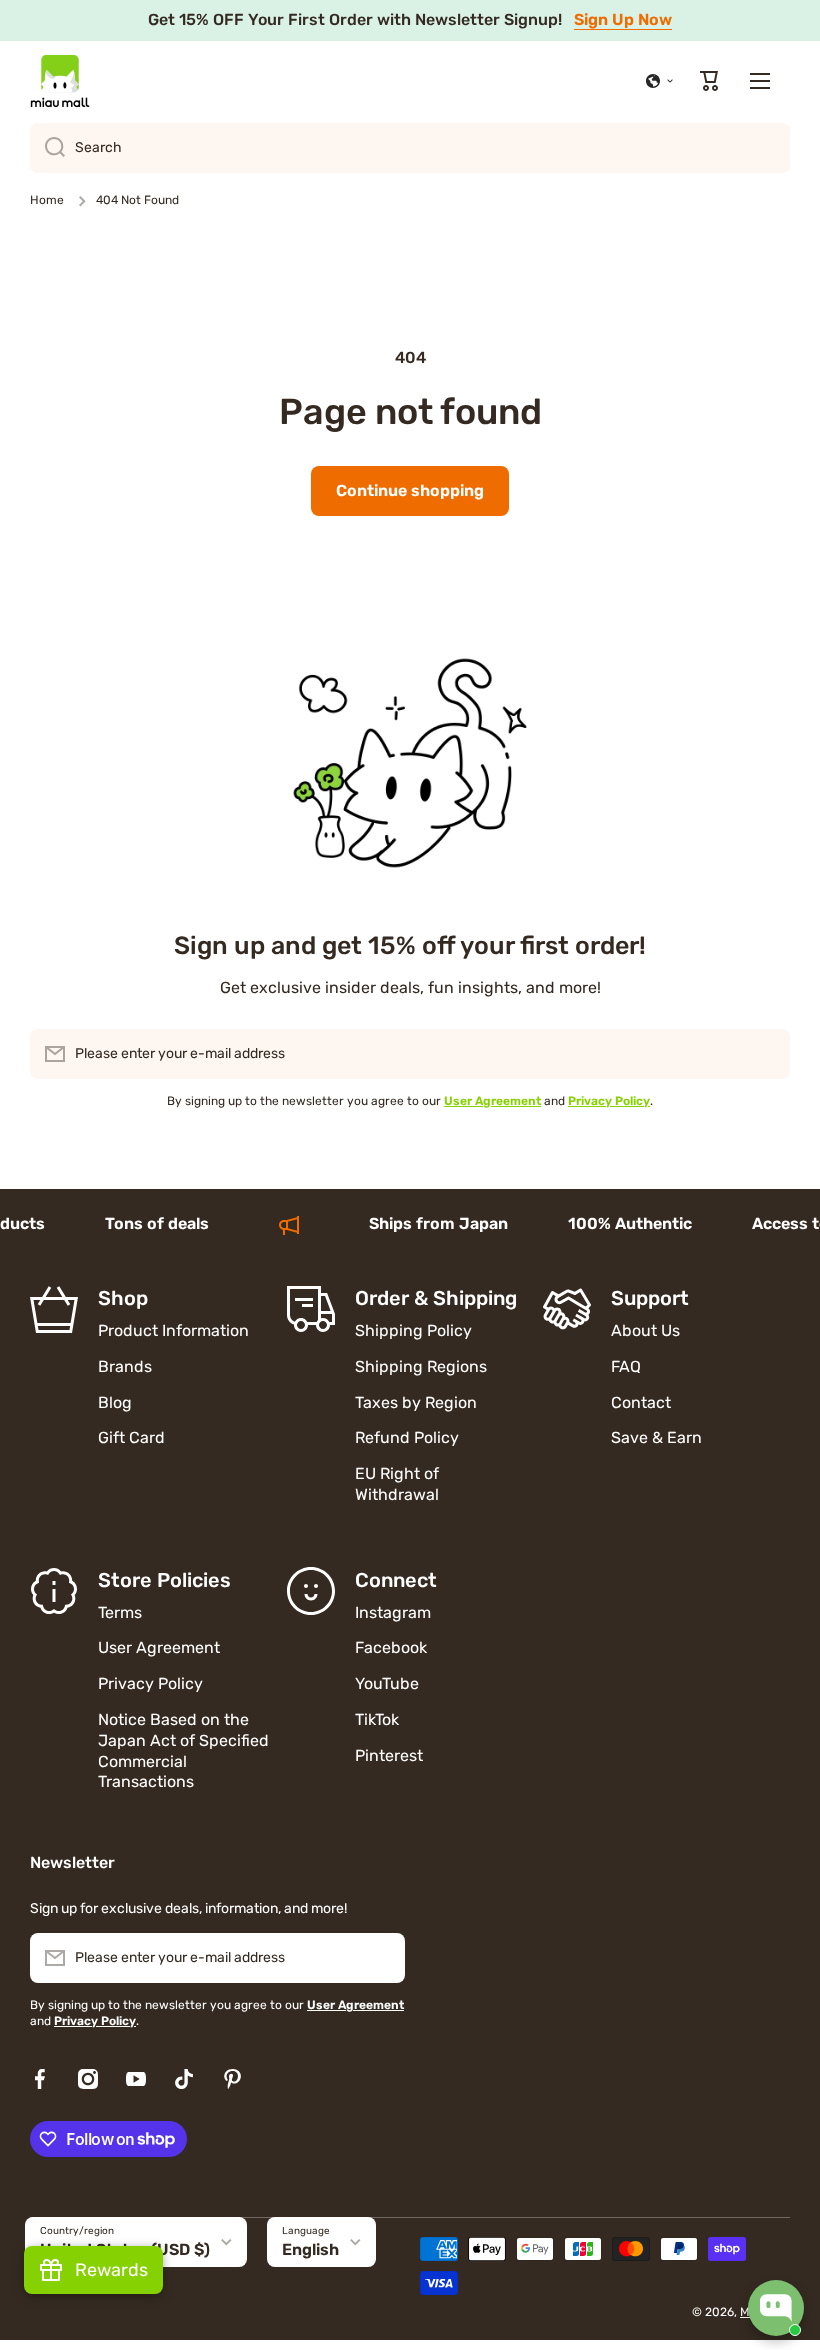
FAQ (626, 1366)
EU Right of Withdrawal (399, 1484)
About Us (645, 1330)
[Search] (47, 148)
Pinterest (389, 1755)
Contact (641, 1402)
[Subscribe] (765, 1054)
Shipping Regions (421, 1366)
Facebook (391, 1647)
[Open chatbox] (776, 2308)
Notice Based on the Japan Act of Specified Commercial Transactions (183, 1750)
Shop (123, 1298)
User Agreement (159, 1647)
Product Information (173, 1330)
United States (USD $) (125, 2249)
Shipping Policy (413, 1330)
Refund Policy (407, 1437)
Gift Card (131, 1437)
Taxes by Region (416, 1402)
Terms (120, 1612)
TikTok (377, 1719)
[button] (660, 81)
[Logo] (60, 81)
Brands (125, 1366)
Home (47, 200)
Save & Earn (656, 1437)
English (310, 2249)
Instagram (393, 1612)
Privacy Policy (150, 1683)
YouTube (387, 1683)
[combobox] (410, 148)
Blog (115, 1402)
